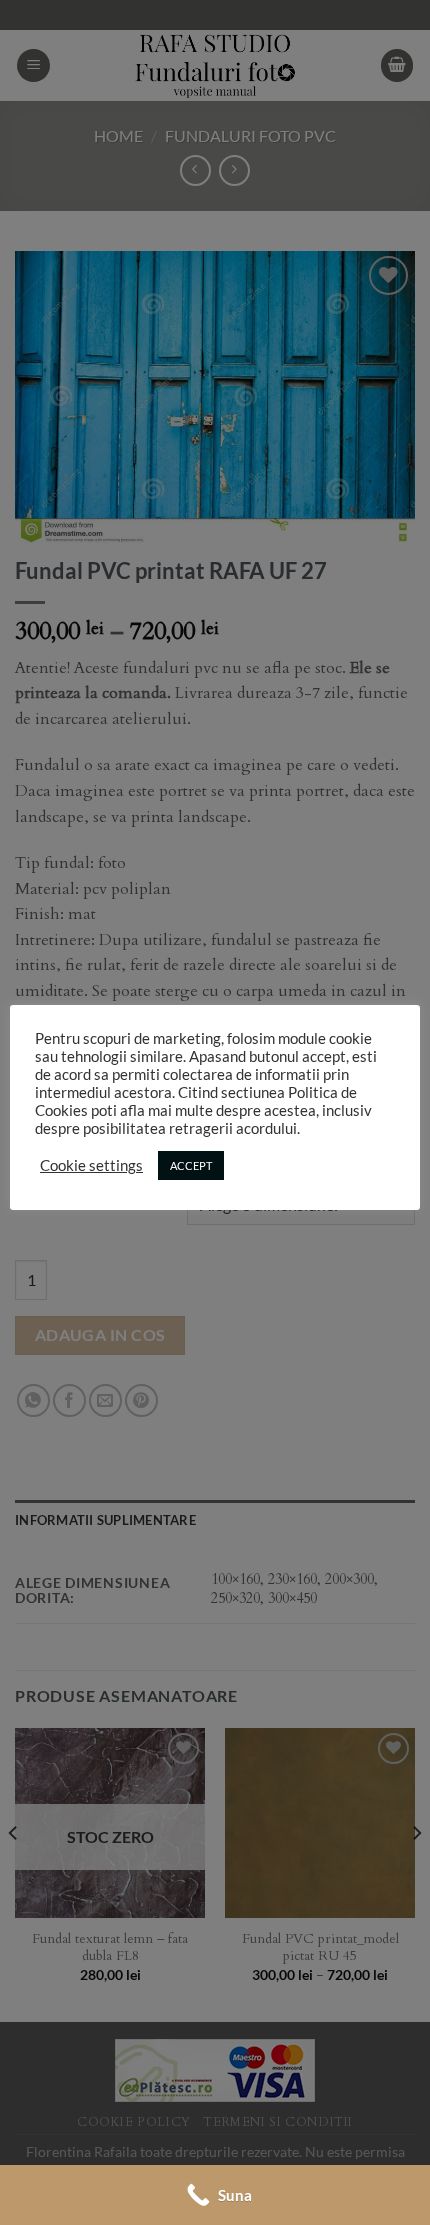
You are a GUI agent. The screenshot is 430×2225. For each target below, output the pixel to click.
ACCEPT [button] (191, 1165)
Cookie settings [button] (91, 1165)
